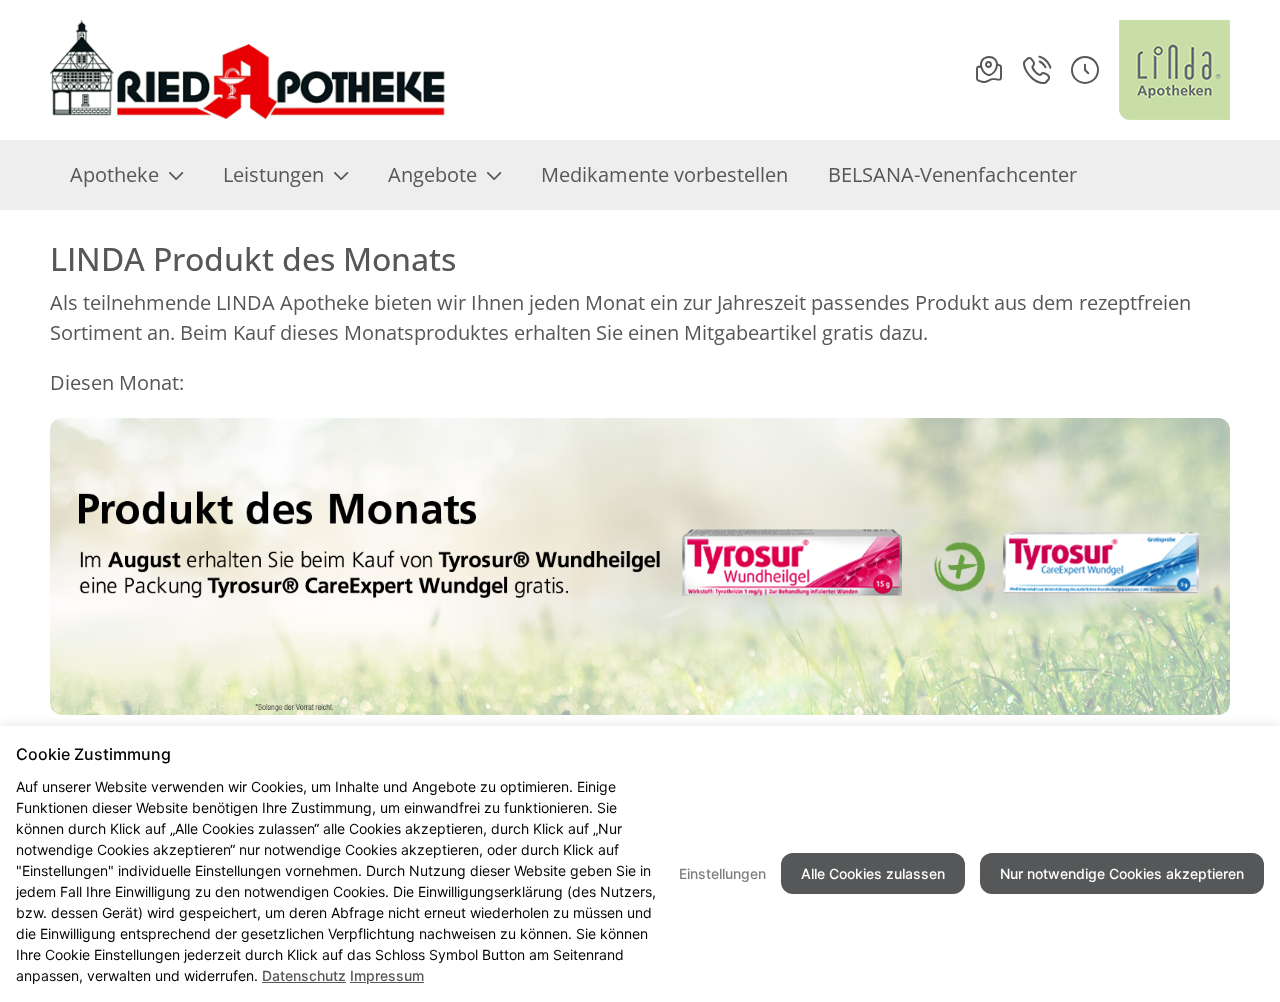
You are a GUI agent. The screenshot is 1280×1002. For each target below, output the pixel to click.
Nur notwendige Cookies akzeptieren (1122, 873)
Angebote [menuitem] (432, 174)
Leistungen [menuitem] (273, 174)
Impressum (387, 975)
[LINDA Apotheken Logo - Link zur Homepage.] (1174, 70)
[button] (1085, 70)
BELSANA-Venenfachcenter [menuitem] (952, 174)
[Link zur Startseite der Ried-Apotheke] (249, 70)
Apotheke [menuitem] (114, 174)
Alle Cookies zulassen (873, 873)
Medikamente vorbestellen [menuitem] (664, 174)
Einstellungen (722, 873)
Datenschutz (304, 975)
